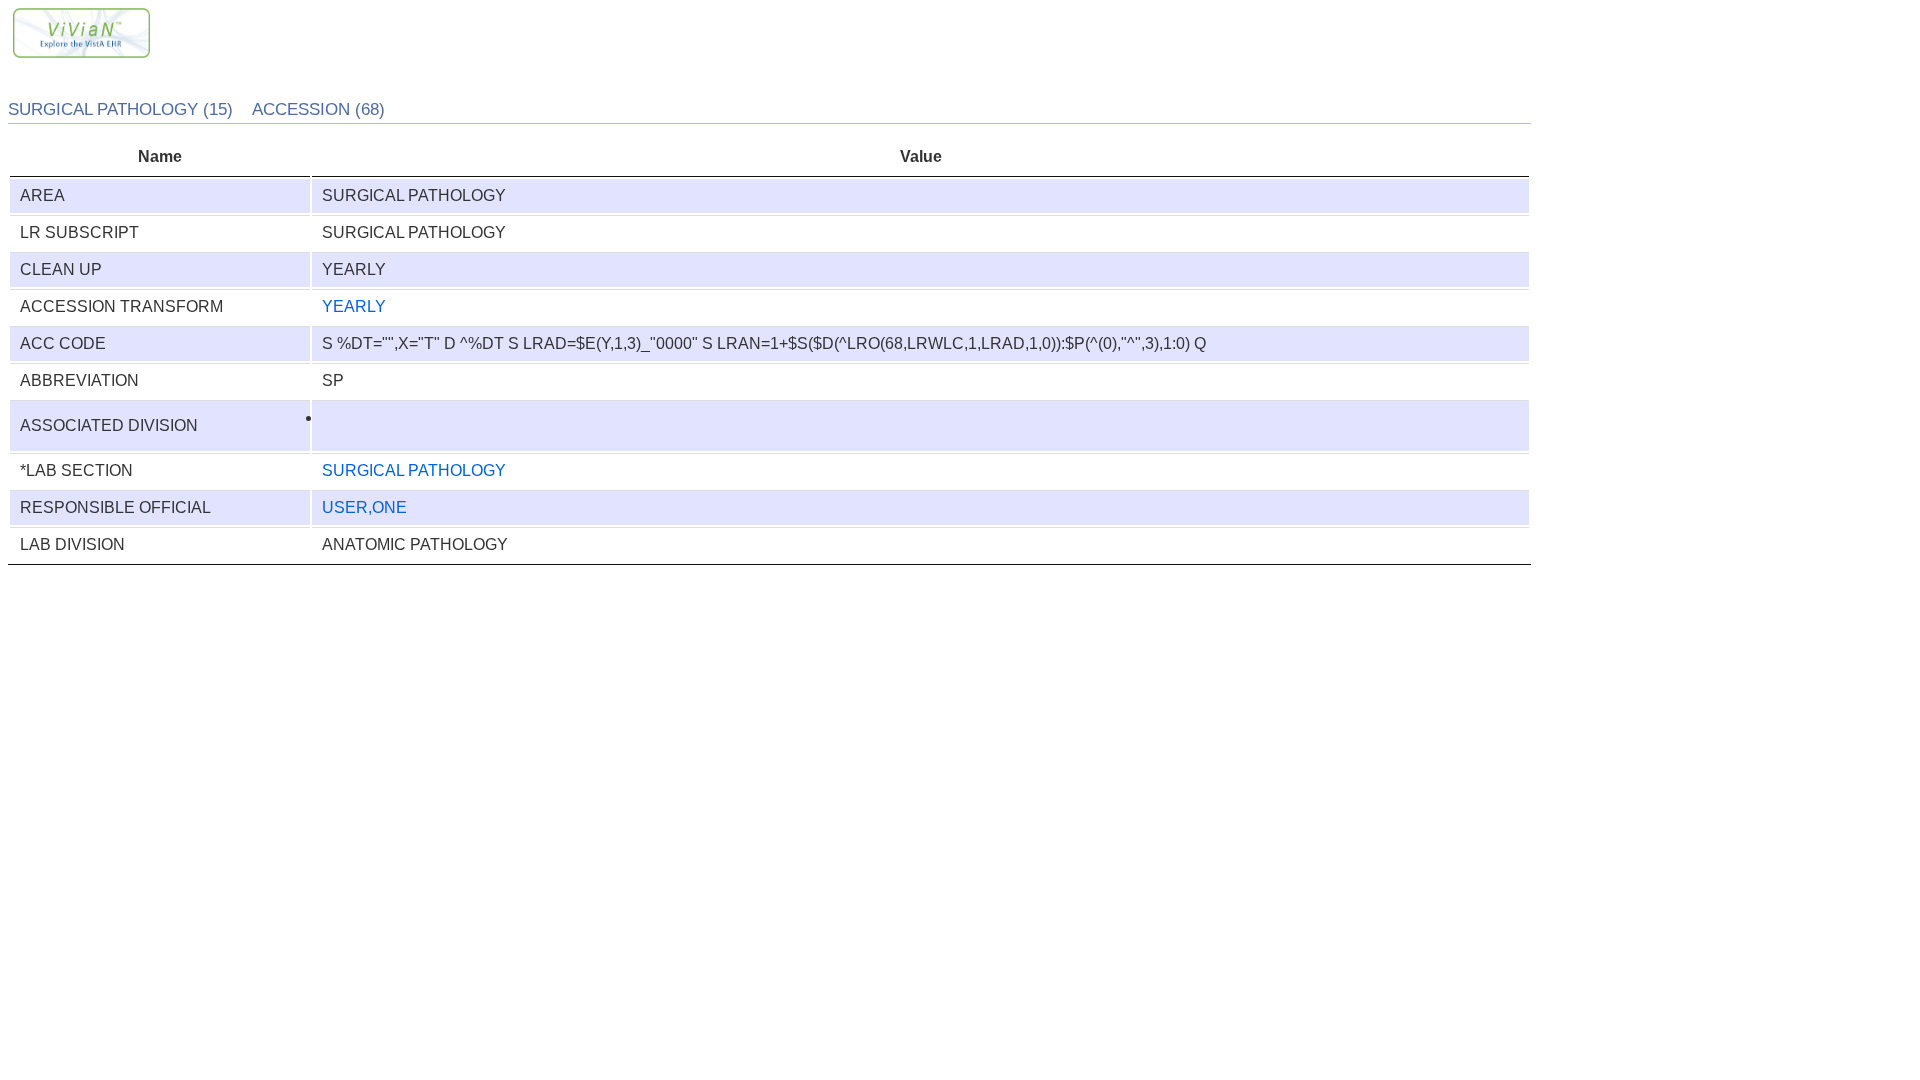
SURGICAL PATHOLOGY (414, 470)
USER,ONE (364, 507)
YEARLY (354, 306)
